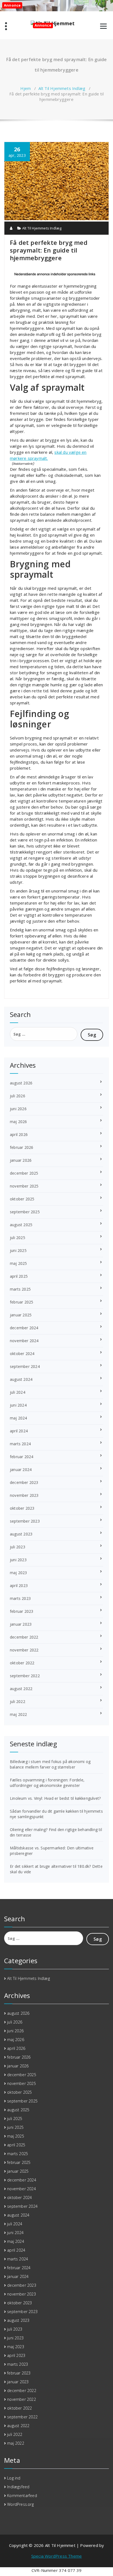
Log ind (14, 2478)
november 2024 (24, 1341)
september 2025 (25, 1212)
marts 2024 (20, 1444)
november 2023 (24, 1495)
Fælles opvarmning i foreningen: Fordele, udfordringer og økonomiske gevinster (47, 1783)
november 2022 (24, 1650)
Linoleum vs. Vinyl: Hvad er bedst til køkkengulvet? (55, 1798)
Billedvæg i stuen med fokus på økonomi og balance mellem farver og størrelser (50, 1764)
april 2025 (19, 1276)
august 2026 (21, 1083)
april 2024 (19, 1431)
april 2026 (19, 1134)
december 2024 (24, 1328)
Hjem (26, 88)
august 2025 (21, 1225)
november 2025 (24, 1186)
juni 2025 (18, 1250)
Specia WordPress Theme (56, 2556)
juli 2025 (18, 1238)
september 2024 (25, 1366)
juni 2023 (18, 1560)
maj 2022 (19, 1714)
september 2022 (25, 1676)
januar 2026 (21, 1160)
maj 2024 (19, 1418)
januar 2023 (21, 1624)
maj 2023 (19, 1573)
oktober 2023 (22, 1508)
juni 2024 (18, 1405)
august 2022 (21, 1689)
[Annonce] (56, 219)
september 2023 (25, 1521)
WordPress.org (20, 2504)
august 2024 (21, 1379)
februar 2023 (22, 1611)
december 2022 (24, 1637)
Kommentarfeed (22, 2496)
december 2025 (24, 1173)
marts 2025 (20, 1289)
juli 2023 (18, 1547)
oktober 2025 (22, 1199)
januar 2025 (21, 1315)
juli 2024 (18, 1392)
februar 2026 (22, 1147)
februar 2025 (22, 1302)
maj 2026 (19, 1122)
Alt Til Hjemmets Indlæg (62, 88)
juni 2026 (18, 1109)
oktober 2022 (22, 1663)
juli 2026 (18, 1096)
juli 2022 (18, 1701)
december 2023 (24, 1482)
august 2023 (21, 1534)
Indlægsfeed (18, 2487)
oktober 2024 (22, 1354)
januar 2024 (21, 1470)
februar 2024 (22, 1457)
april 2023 (19, 1585)
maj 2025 (19, 1263)
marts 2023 (20, 1598)
